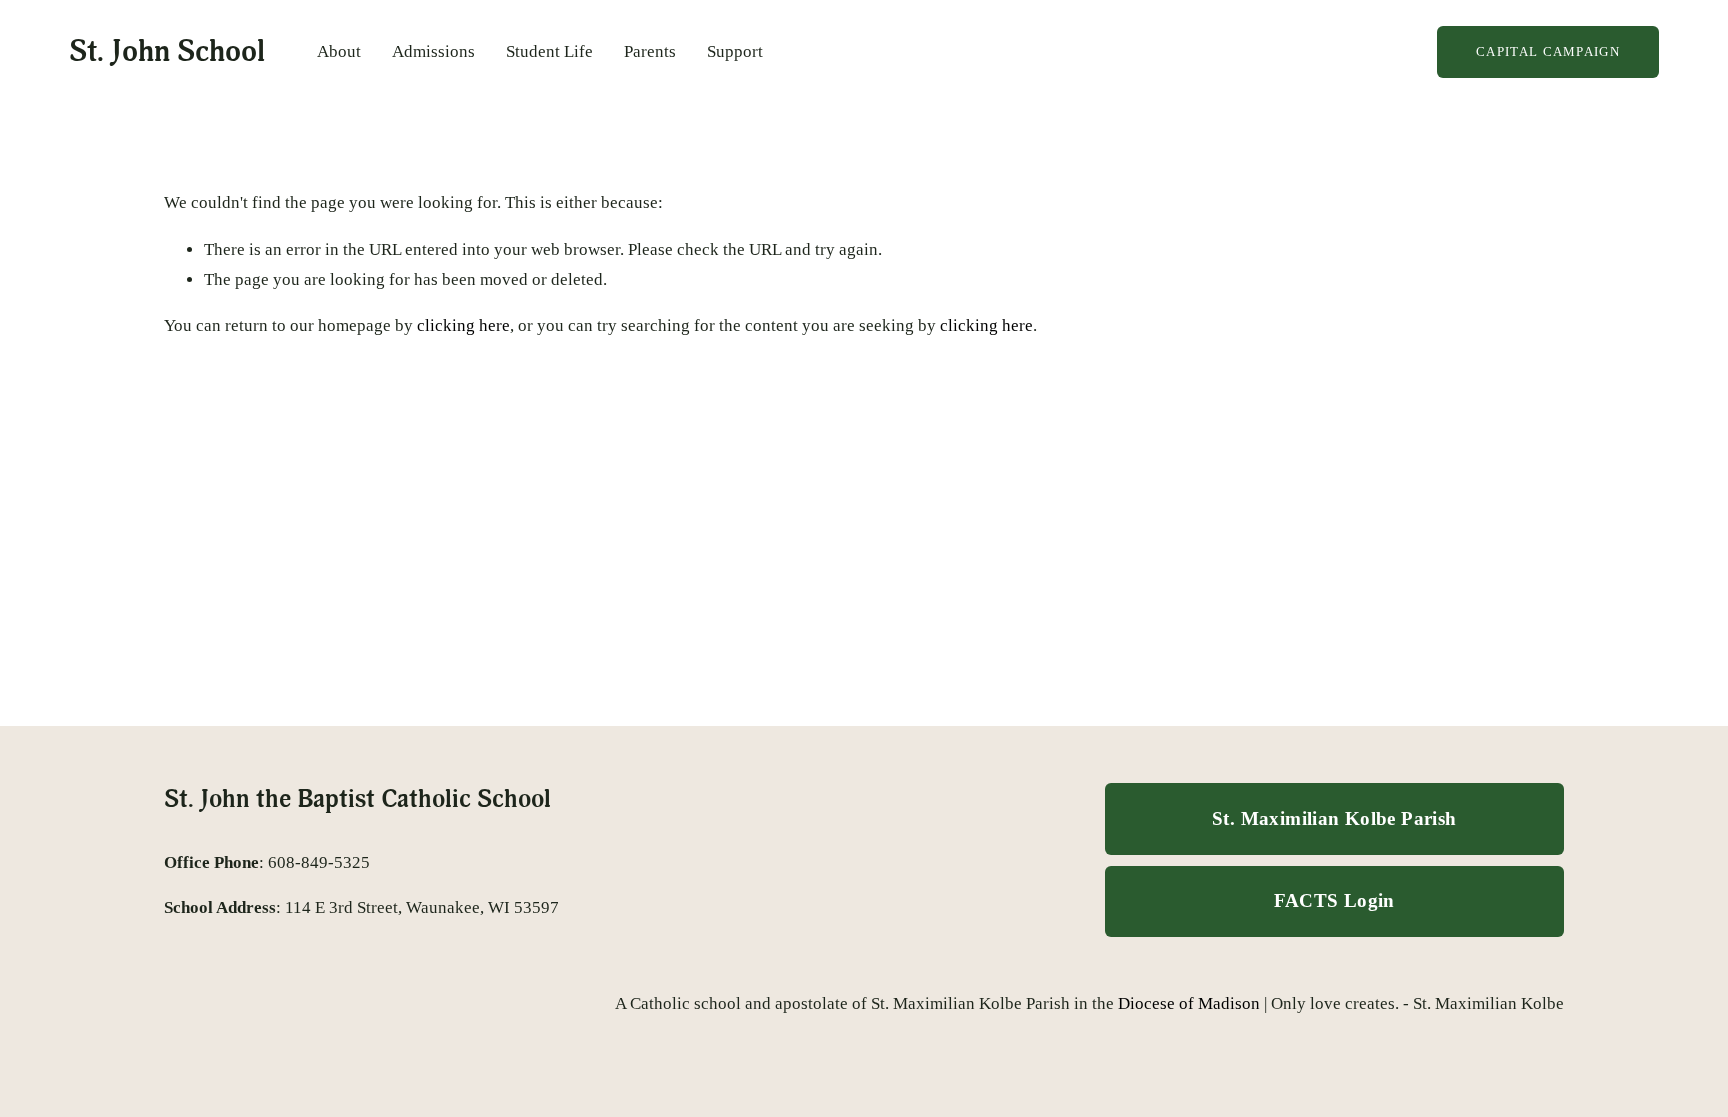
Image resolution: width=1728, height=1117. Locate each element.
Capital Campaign (1548, 51)
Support (735, 51)
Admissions (433, 51)
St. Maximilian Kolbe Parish (1334, 818)
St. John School (167, 51)
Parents (650, 51)
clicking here (463, 325)
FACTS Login (1334, 900)
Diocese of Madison (1189, 1003)
